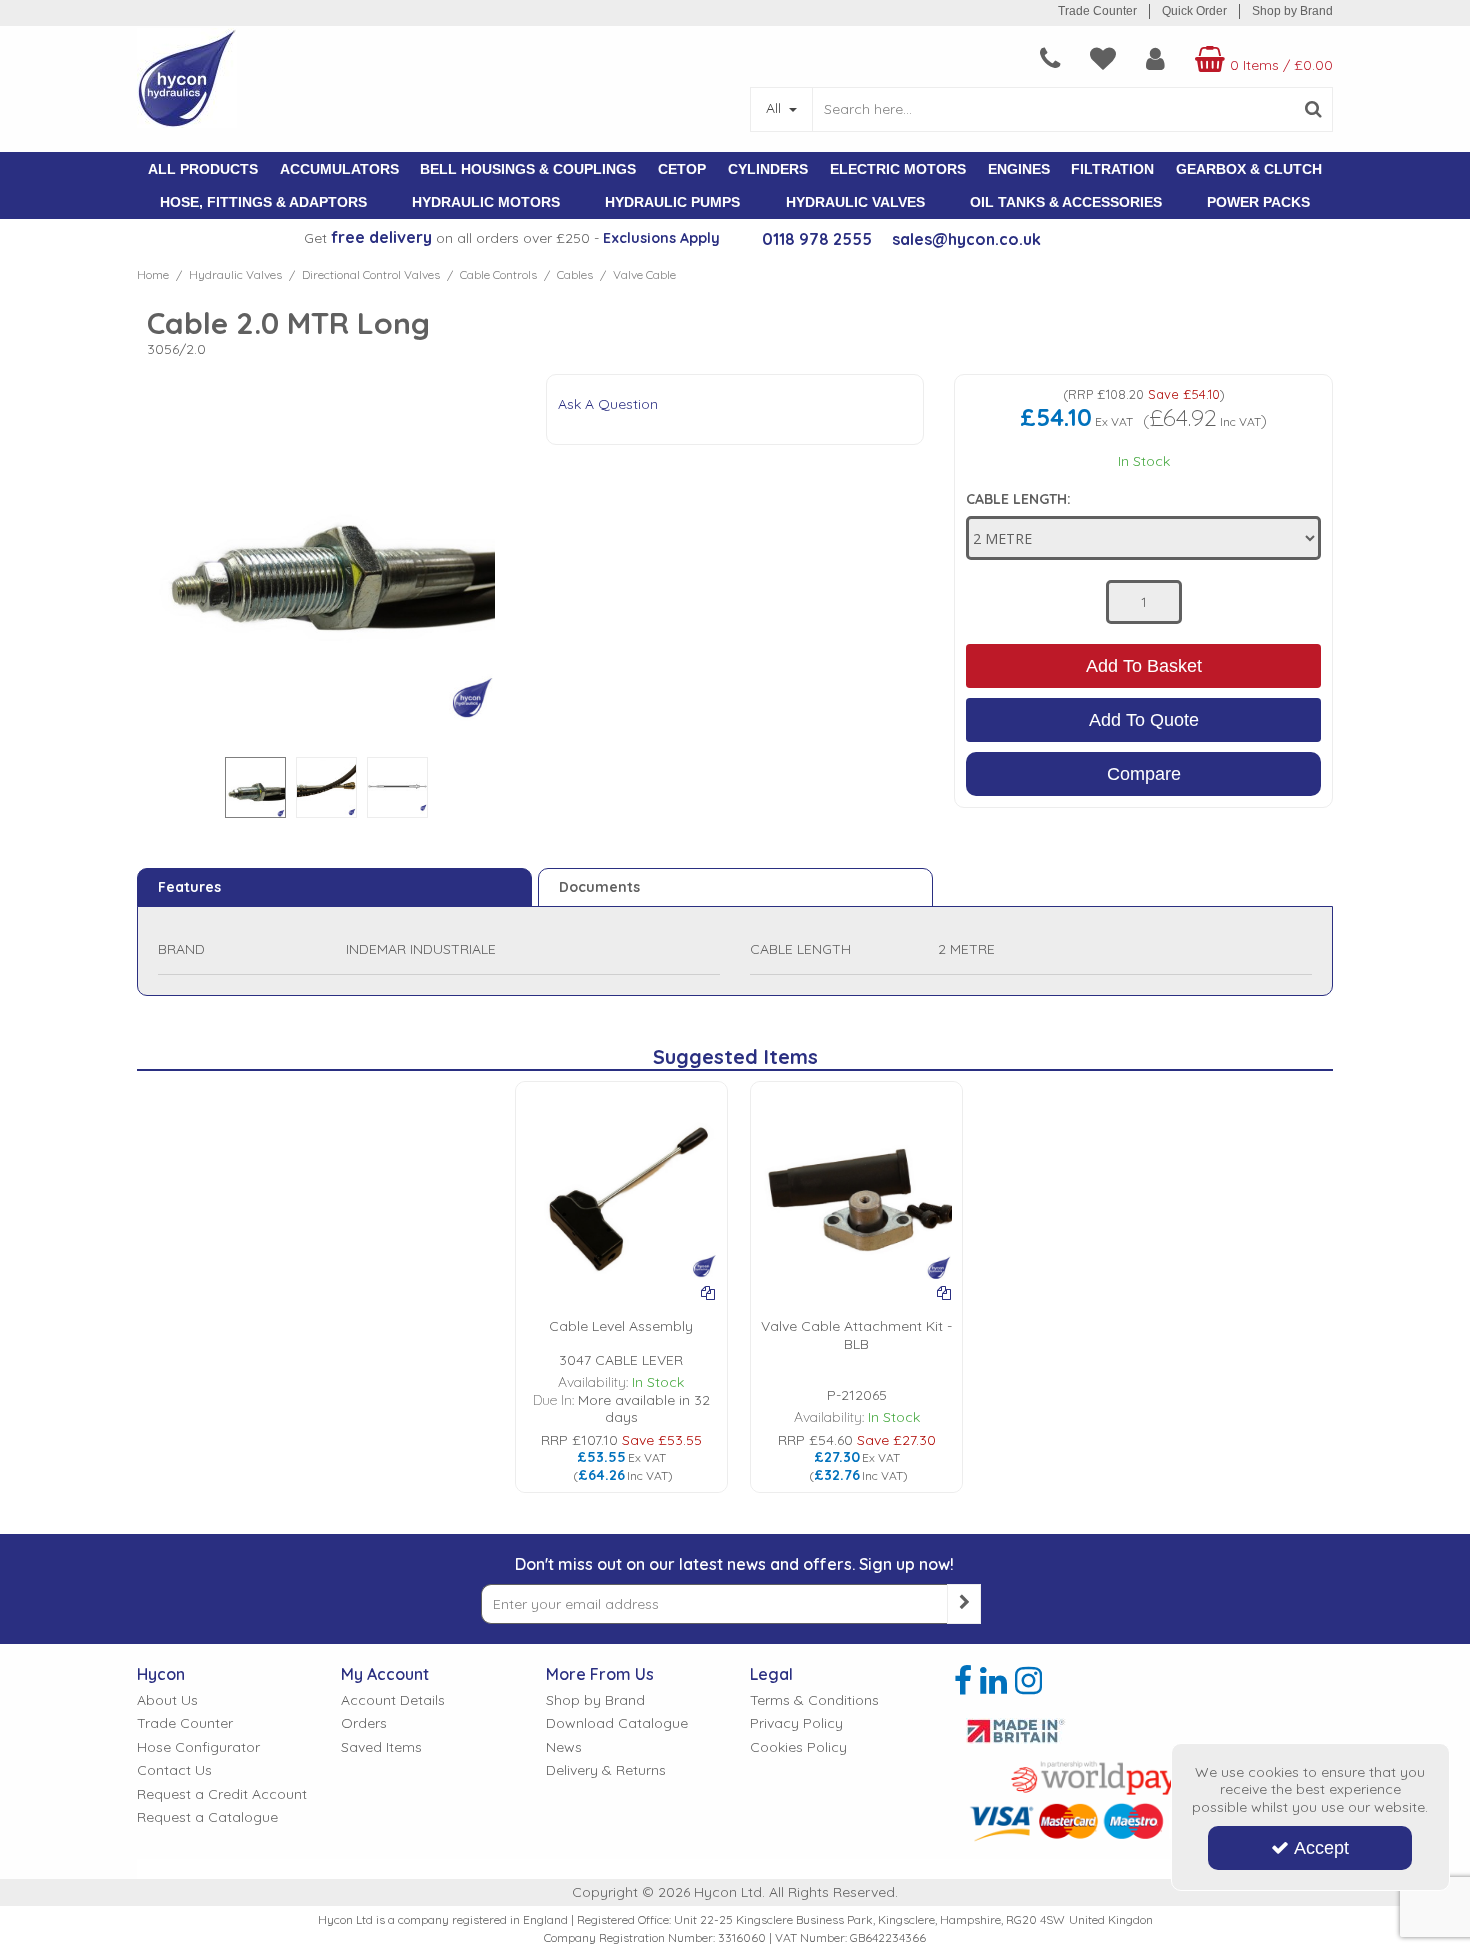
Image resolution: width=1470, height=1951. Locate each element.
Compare (1144, 774)
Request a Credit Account (222, 1794)
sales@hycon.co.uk (966, 239)
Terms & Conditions (814, 1700)
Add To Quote (1144, 720)
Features (189, 887)
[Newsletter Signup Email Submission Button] (964, 1604)
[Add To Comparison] (708, 1293)
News (564, 1747)
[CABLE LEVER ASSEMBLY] (621, 1185)
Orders (364, 1723)
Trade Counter (1097, 11)
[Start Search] (1313, 109)
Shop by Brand (1292, 11)
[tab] (334, 888)
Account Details (393, 1700)
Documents (599, 887)
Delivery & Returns (606, 1770)
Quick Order (1194, 11)
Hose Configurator (198, 1747)
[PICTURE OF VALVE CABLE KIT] (856, 1185)
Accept (1321, 1848)
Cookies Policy (798, 1747)
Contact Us (174, 1770)
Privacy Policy (796, 1723)
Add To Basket (1144, 666)
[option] (255, 792)
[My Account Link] (1155, 59)
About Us (167, 1700)
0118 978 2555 (817, 239)
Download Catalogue (617, 1723)
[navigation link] (1050, 59)
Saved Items (381, 1747)
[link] (963, 1681)
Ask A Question (608, 404)
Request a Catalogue (207, 1817)
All (775, 108)
